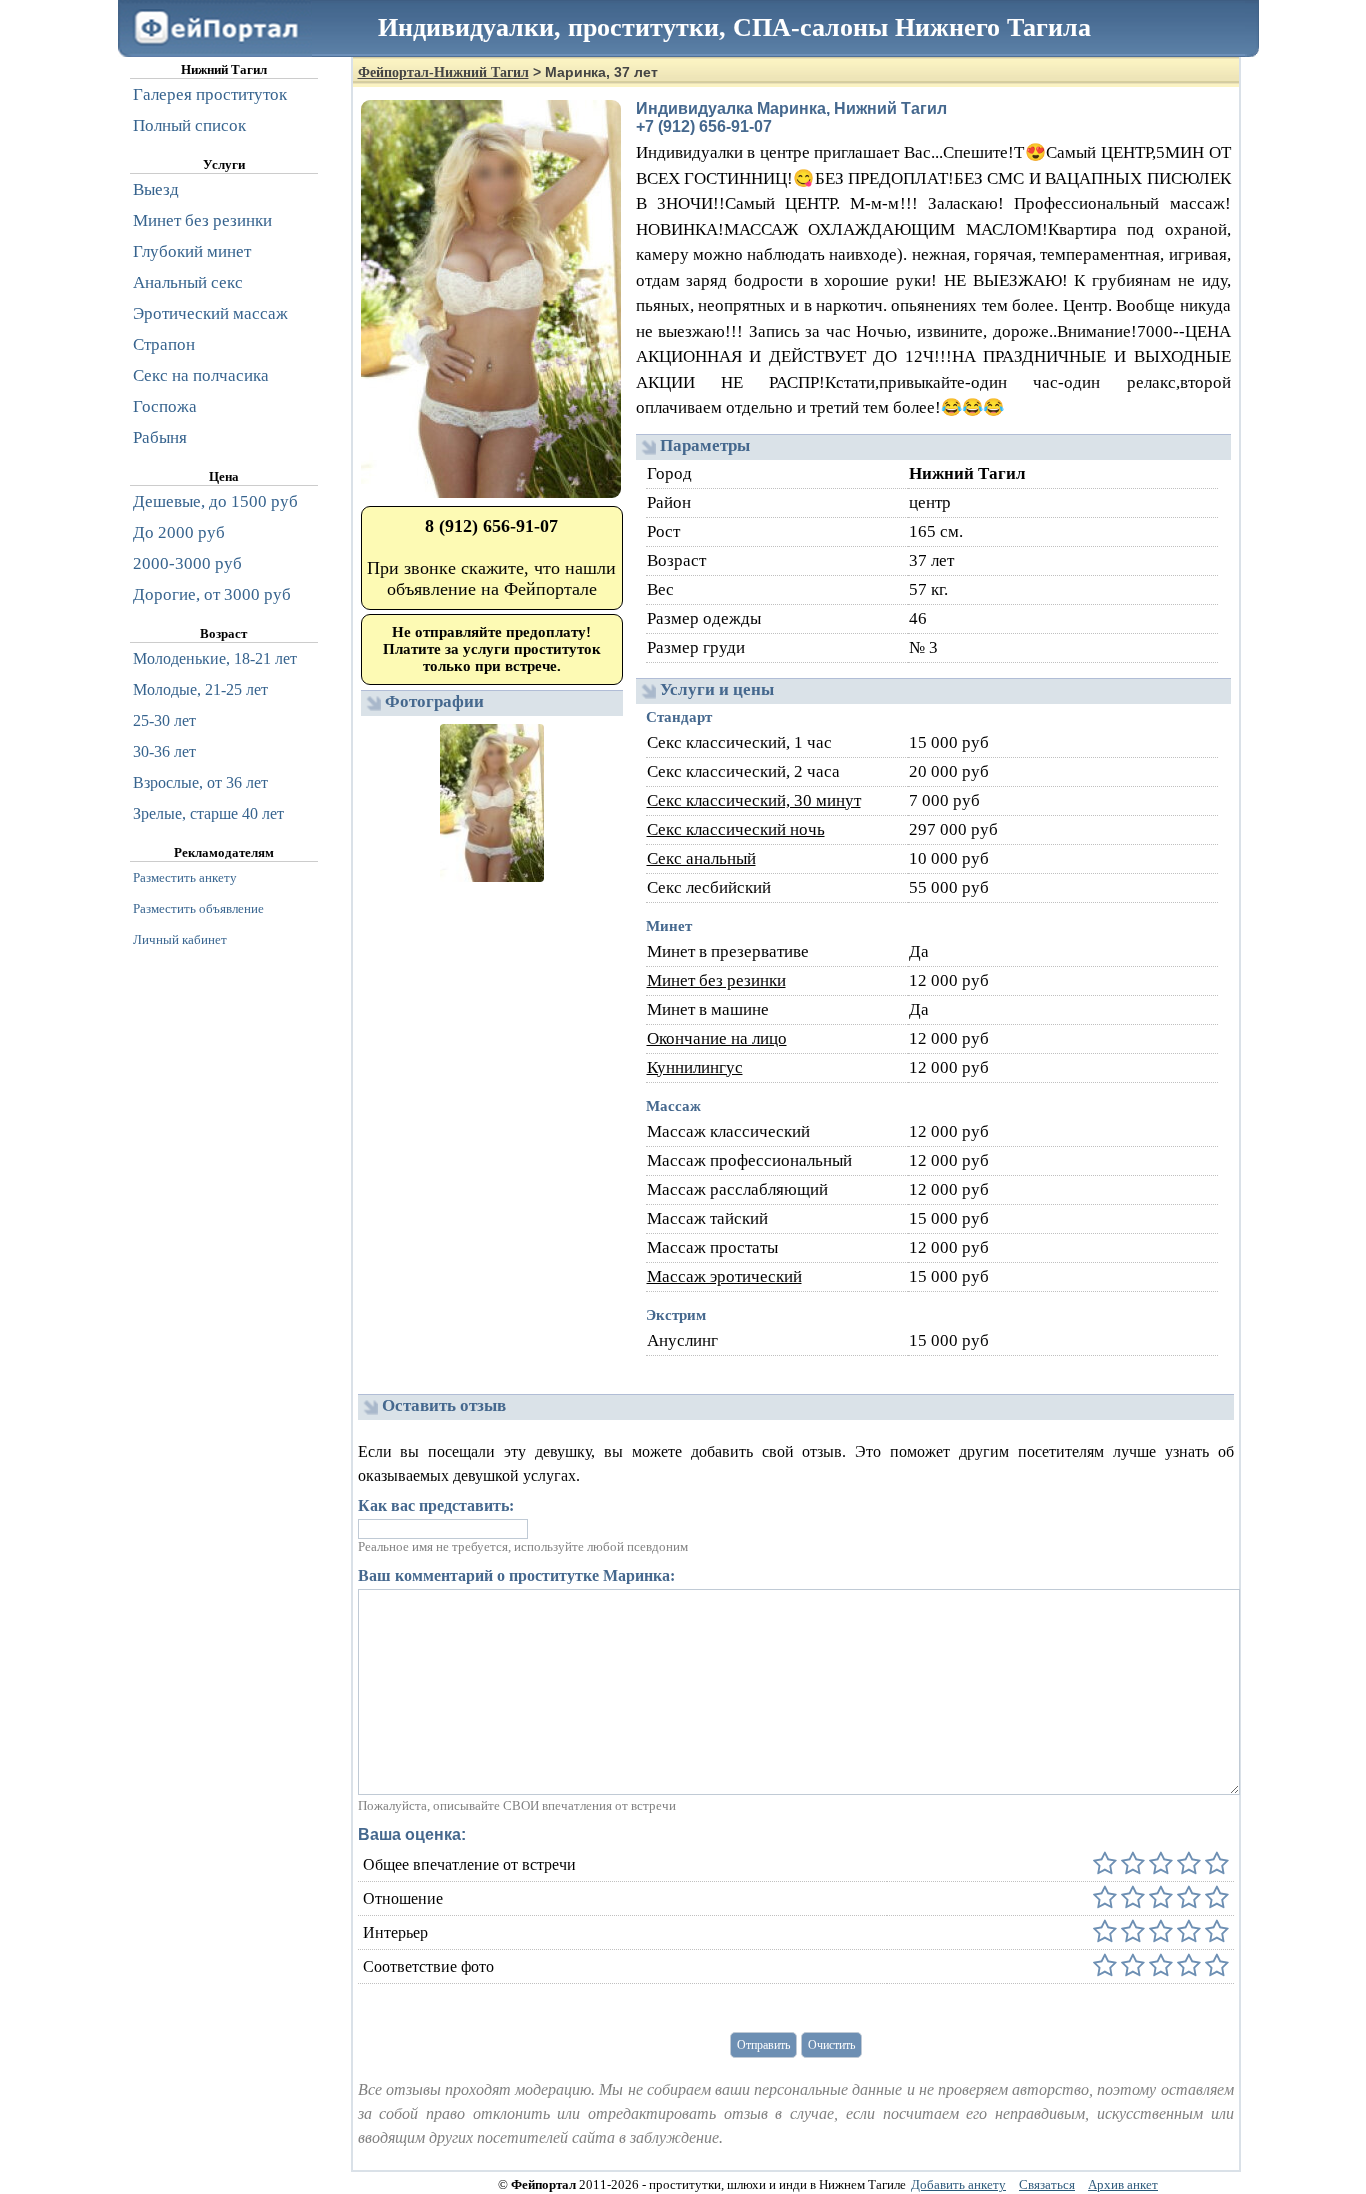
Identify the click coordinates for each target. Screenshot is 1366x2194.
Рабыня (160, 437)
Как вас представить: (436, 1505)
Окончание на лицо (717, 1038)
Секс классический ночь (736, 829)
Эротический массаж (210, 313)
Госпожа (165, 406)
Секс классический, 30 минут (754, 800)
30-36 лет (164, 751)
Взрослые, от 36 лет (200, 782)
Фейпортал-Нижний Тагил (443, 72)
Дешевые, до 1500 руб (215, 501)
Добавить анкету (958, 2184)
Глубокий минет (192, 251)
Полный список (189, 125)
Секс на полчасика (201, 375)
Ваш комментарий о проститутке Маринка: (516, 1575)
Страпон (164, 344)
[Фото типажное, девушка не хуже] (1159, 1966)
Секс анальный (701, 858)
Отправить (763, 2045)
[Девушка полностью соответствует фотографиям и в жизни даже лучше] (1215, 1966)
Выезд (156, 189)
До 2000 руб (179, 532)
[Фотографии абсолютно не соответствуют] (1105, 1966)
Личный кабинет (180, 939)
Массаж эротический (724, 1276)
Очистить (831, 2045)
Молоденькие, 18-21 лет (215, 658)
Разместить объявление (198, 908)
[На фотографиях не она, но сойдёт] (1131, 1966)
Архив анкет (1123, 2184)
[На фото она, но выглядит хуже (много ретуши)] (1187, 1966)
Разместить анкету (185, 877)
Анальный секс (188, 282)
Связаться (1047, 2184)
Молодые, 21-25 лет (200, 689)
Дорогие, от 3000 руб (212, 594)
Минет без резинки (716, 980)
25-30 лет (164, 720)
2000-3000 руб (187, 563)
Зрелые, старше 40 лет (208, 813)
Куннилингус (695, 1067)
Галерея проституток (210, 94)
